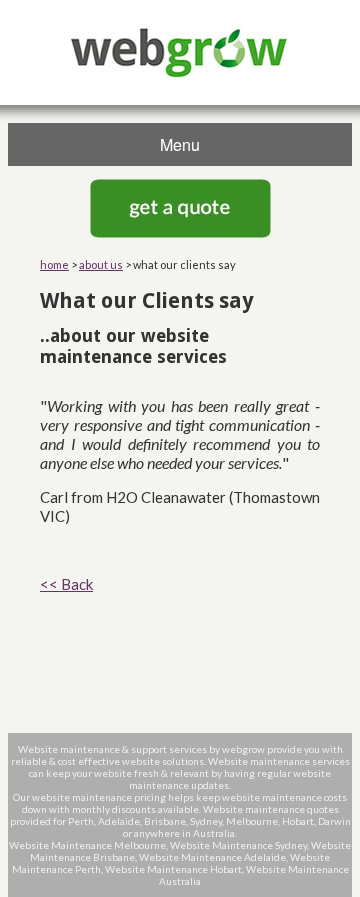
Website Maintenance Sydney (238, 845)
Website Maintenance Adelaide (212, 857)
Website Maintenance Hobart (173, 869)
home (54, 264)
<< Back (66, 584)
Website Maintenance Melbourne (87, 845)
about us (101, 264)
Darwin (334, 821)
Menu (180, 144)
